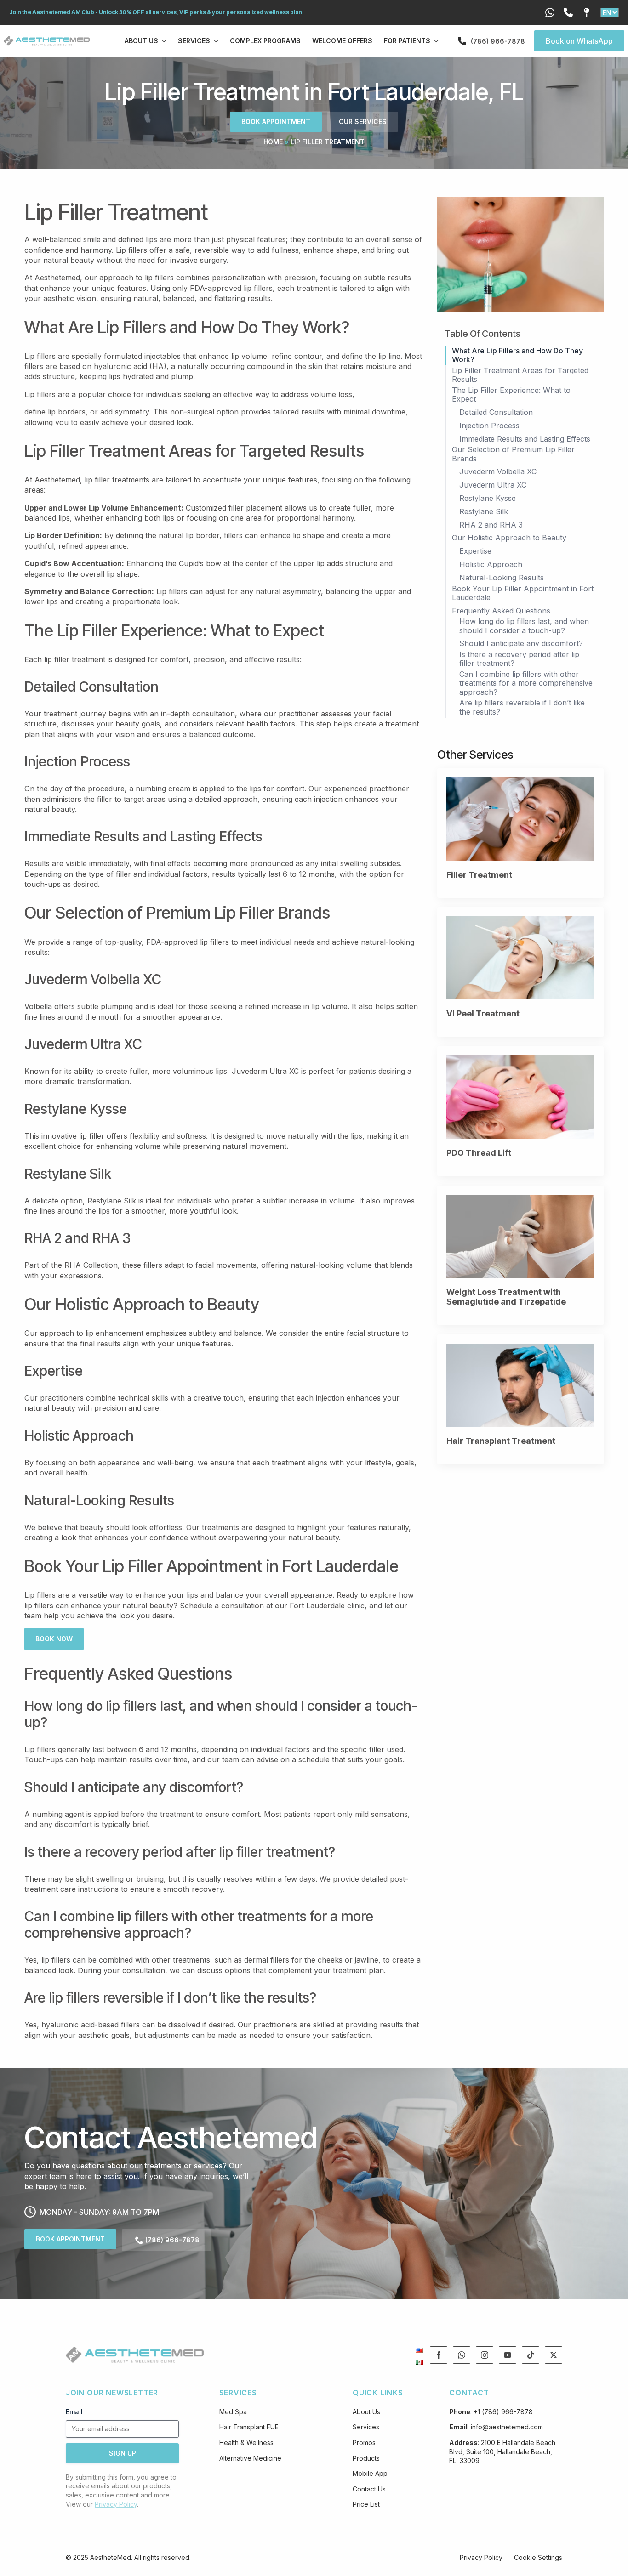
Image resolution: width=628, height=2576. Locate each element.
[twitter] (554, 2355)
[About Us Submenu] (165, 41)
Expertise (475, 551)
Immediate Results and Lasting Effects (525, 439)
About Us (141, 41)
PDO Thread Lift (479, 1153)
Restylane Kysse (488, 498)
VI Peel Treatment (483, 1013)
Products (366, 2458)
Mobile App (370, 2473)
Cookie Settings (538, 2557)
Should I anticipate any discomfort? (521, 644)
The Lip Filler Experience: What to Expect (511, 395)
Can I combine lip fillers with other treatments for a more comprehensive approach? (526, 683)
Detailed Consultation (496, 412)
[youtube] (508, 2355)
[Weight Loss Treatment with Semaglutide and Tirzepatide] (520, 1236)
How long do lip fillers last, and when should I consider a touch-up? (524, 626)
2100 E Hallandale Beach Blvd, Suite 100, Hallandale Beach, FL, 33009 (502, 2451)
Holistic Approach (491, 565)
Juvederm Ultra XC (493, 485)
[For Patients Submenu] (437, 41)
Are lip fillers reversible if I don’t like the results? (522, 707)
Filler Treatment (479, 875)
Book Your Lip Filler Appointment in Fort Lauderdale (523, 593)
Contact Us (369, 2489)
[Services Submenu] (217, 41)
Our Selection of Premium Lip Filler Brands (513, 454)
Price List (366, 2504)
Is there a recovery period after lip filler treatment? (519, 659)
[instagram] (485, 2355)
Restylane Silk (484, 512)
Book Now (54, 1639)
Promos (364, 2443)
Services (194, 41)
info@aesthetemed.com (507, 2427)
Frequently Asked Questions (501, 611)
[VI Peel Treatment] (520, 958)
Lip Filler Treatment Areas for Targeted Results (520, 375)
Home (273, 142)
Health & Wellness (246, 2443)
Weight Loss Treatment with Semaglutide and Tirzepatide (506, 1297)
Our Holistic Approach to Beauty (509, 538)
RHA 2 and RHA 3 (491, 525)
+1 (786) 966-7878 (503, 2412)
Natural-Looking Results (502, 578)
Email (74, 2412)
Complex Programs (265, 41)
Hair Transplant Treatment (501, 1441)
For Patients (407, 41)
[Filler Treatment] (520, 819)
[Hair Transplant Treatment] (520, 1385)
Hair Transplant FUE (249, 2427)
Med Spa (233, 2412)
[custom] (462, 2355)
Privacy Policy (116, 2504)
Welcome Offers (342, 41)
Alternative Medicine (250, 2458)
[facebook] (439, 2355)
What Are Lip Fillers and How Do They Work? (517, 355)
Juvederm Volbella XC (498, 472)
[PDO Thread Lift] (520, 1097)
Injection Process (489, 426)
